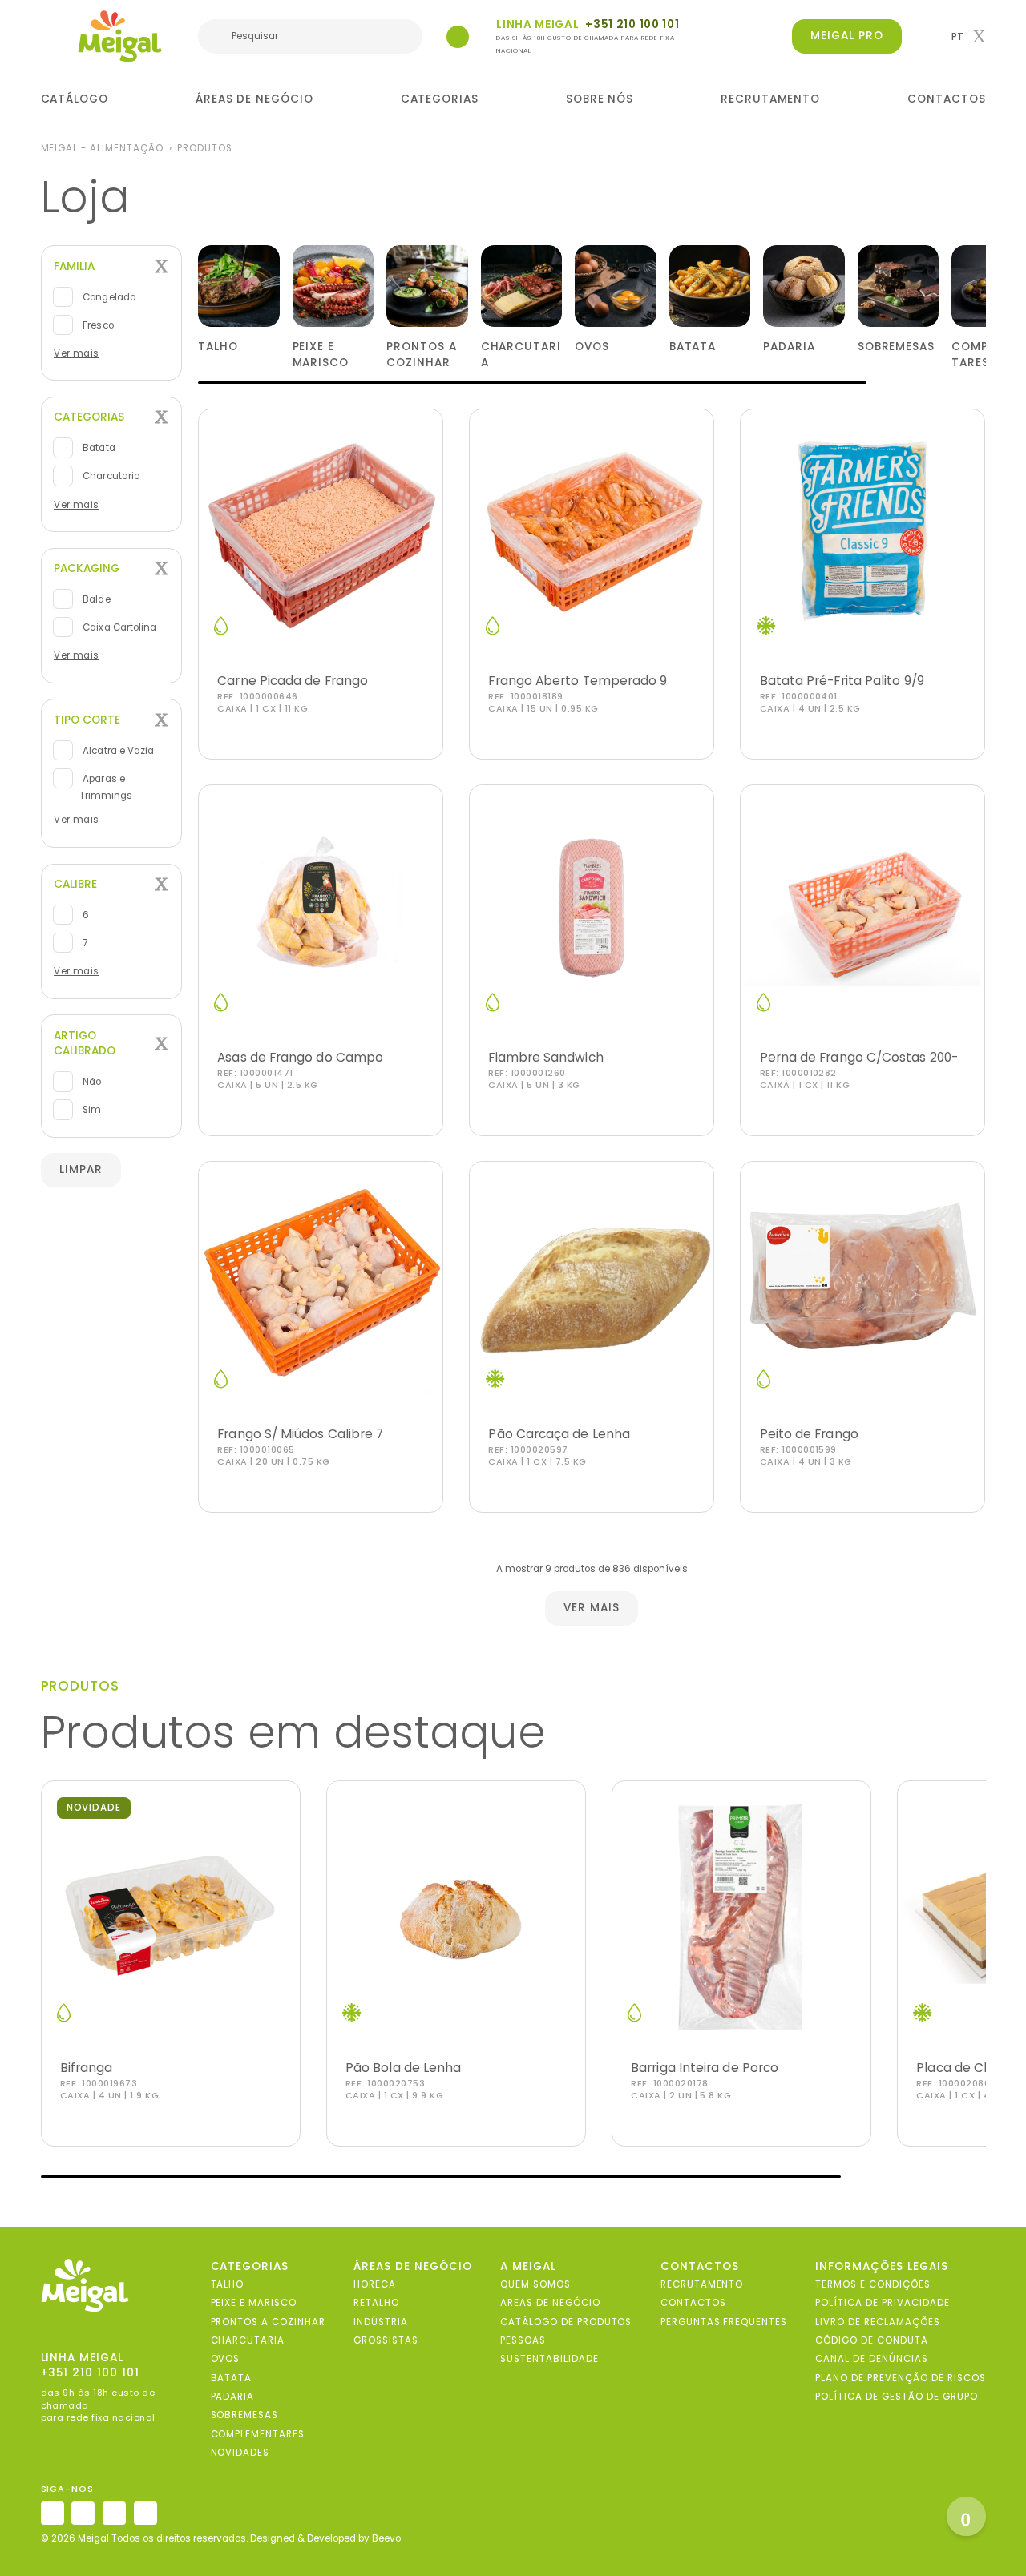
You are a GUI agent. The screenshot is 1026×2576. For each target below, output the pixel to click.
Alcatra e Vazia (117, 751)
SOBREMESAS (245, 2415)
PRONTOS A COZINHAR (268, 2322)
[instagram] (53, 2513)
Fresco (97, 325)
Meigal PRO (847, 36)
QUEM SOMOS (535, 2284)
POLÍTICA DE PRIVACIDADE (882, 2304)
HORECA (375, 2284)
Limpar (81, 1169)
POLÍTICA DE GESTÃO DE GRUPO (896, 2397)
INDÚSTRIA (381, 2322)
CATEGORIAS (440, 99)
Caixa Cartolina (118, 627)
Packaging (87, 568)
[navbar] (51, 38)
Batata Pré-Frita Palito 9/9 (842, 681)
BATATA (232, 2378)
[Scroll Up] (966, 2516)
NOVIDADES (240, 2453)
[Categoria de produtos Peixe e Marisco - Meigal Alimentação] (333, 286)
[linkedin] (114, 2513)
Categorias (89, 417)
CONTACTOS (947, 99)
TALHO (228, 2284)
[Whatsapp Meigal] (458, 37)
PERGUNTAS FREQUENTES (724, 2322)
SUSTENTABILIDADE (549, 2359)
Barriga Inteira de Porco (705, 2068)
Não (91, 1082)
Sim (91, 1110)
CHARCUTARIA (248, 2340)
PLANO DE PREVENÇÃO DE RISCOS (900, 2378)
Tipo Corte (87, 720)
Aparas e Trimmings (106, 787)
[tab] (111, 266)
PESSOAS (523, 2340)
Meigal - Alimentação (102, 148)
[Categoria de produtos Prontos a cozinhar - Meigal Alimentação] (427, 286)
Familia (74, 266)
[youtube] (145, 2513)
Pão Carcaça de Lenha (559, 1434)
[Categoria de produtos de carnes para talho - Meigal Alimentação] (239, 286)
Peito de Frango (809, 1434)
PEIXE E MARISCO (254, 2304)
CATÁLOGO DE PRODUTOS (566, 2322)
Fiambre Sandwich (545, 1057)
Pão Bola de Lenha (403, 2068)
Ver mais (77, 353)
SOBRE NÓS (600, 99)
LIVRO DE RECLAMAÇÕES (877, 2322)
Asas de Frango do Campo (300, 1057)
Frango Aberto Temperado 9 (578, 681)
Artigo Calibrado (85, 1043)
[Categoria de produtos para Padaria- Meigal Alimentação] (804, 286)
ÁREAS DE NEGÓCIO (254, 99)
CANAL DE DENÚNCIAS (871, 2359)
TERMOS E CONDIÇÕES (873, 2284)
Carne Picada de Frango (293, 681)
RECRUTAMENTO (771, 99)
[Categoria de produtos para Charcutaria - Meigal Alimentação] (522, 286)
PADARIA (233, 2397)
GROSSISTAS (386, 2340)
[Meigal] (120, 36)
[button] (968, 36)
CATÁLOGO (75, 99)
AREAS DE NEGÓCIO (550, 2304)
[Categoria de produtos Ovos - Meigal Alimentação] (616, 286)
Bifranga (87, 2068)
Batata (97, 448)
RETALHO (376, 2304)
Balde (95, 599)
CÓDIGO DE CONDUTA (871, 2340)
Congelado (107, 296)
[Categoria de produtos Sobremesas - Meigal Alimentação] (899, 286)
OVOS (226, 2359)
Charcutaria (110, 476)
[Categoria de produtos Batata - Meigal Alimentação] (710, 286)
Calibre (75, 884)
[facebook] (83, 2513)
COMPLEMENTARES (258, 2434)
